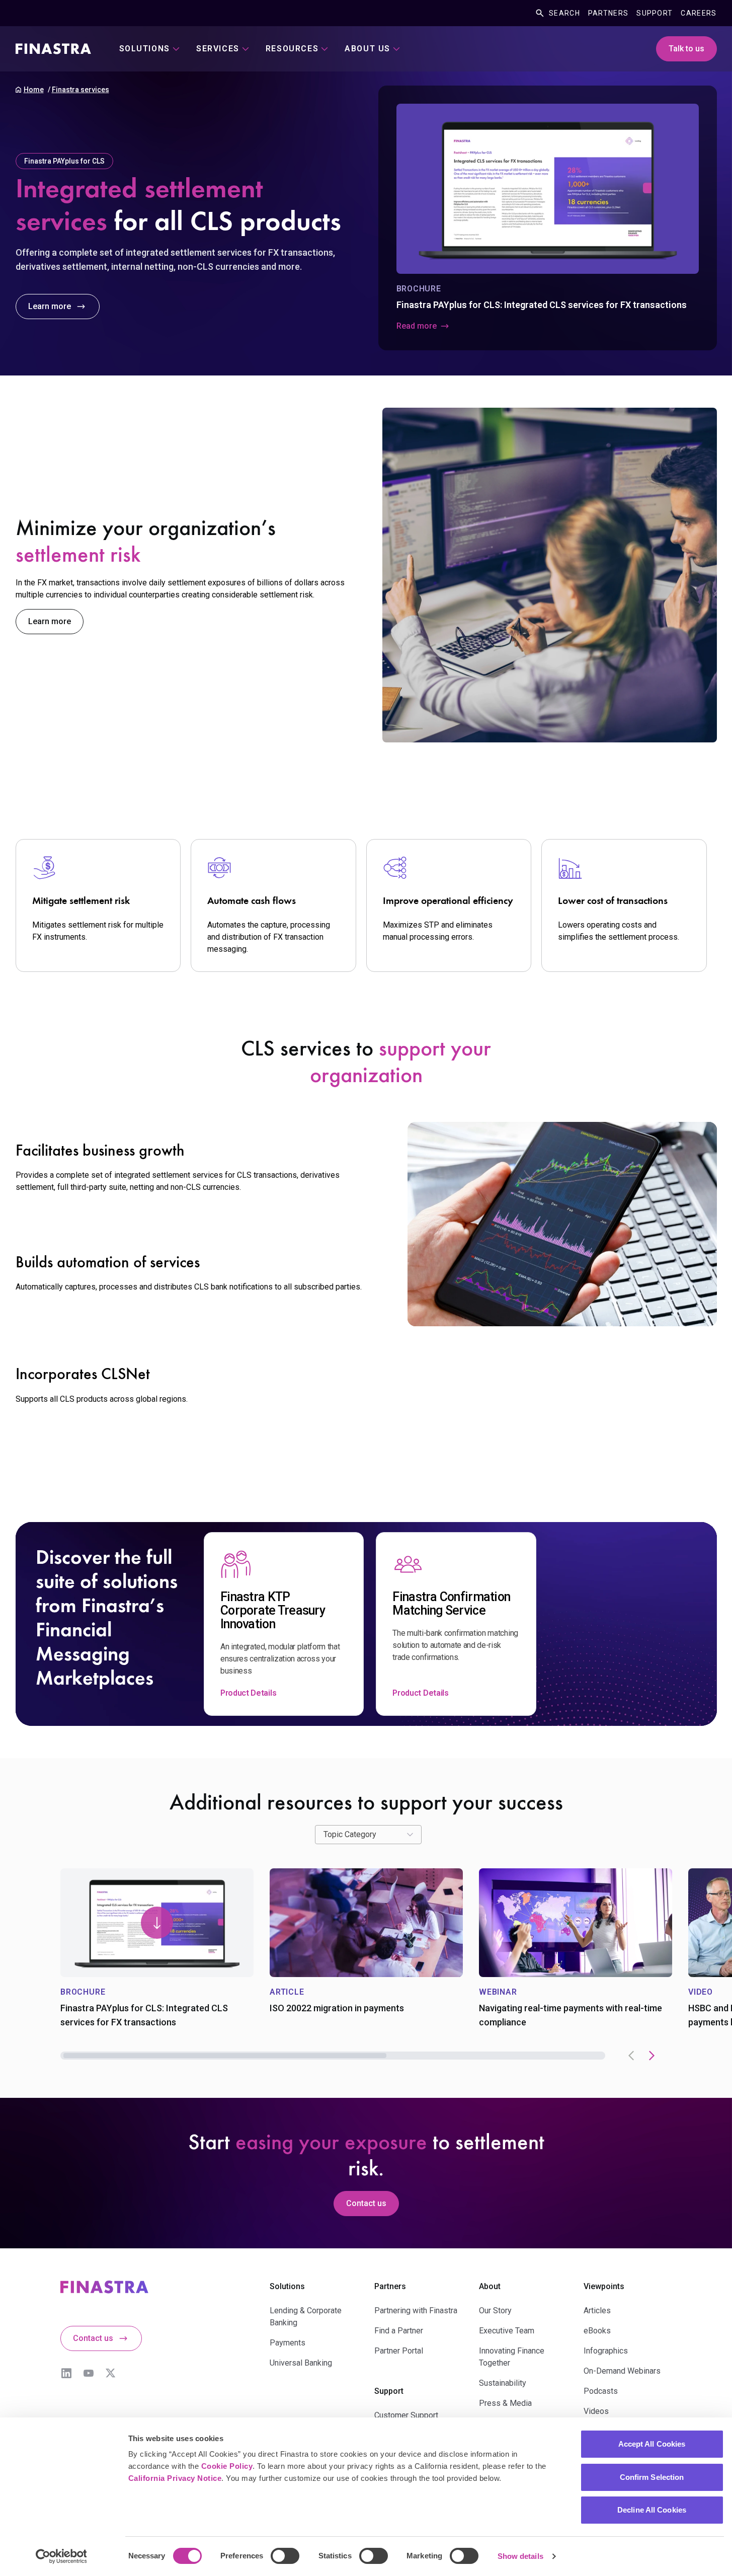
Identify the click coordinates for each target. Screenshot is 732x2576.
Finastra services (80, 90)
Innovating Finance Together (512, 2357)
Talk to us (686, 49)
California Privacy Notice (175, 2478)
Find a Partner (399, 2331)
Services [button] (218, 49)
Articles (597, 2310)
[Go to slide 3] (440, 2056)
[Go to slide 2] (333, 2056)
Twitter (111, 2373)
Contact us (366, 2203)
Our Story (495, 2310)
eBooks (597, 2331)
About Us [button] (368, 49)
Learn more (50, 306)
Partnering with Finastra (416, 2310)
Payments (288, 2343)
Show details (520, 2556)
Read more (417, 326)
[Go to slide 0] (117, 2056)
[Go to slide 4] (548, 2056)
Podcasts (601, 2391)
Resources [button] (292, 49)
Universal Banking (301, 2363)
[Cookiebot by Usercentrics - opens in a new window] (61, 2556)
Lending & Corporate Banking (306, 2317)
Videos (596, 2411)
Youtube (89, 2373)
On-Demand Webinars (622, 2371)
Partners (608, 13)
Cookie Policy (227, 2466)
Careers (699, 13)
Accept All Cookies (652, 2444)
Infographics (606, 2351)
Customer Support (406, 2415)
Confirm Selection (652, 2477)
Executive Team (507, 2331)
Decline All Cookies (652, 2510)
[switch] (285, 2556)
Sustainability (503, 2383)
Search (564, 13)
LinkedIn (66, 2373)
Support (655, 13)
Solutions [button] (145, 49)
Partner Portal (399, 2351)
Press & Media (505, 2403)
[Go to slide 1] (225, 2056)
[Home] (53, 49)
